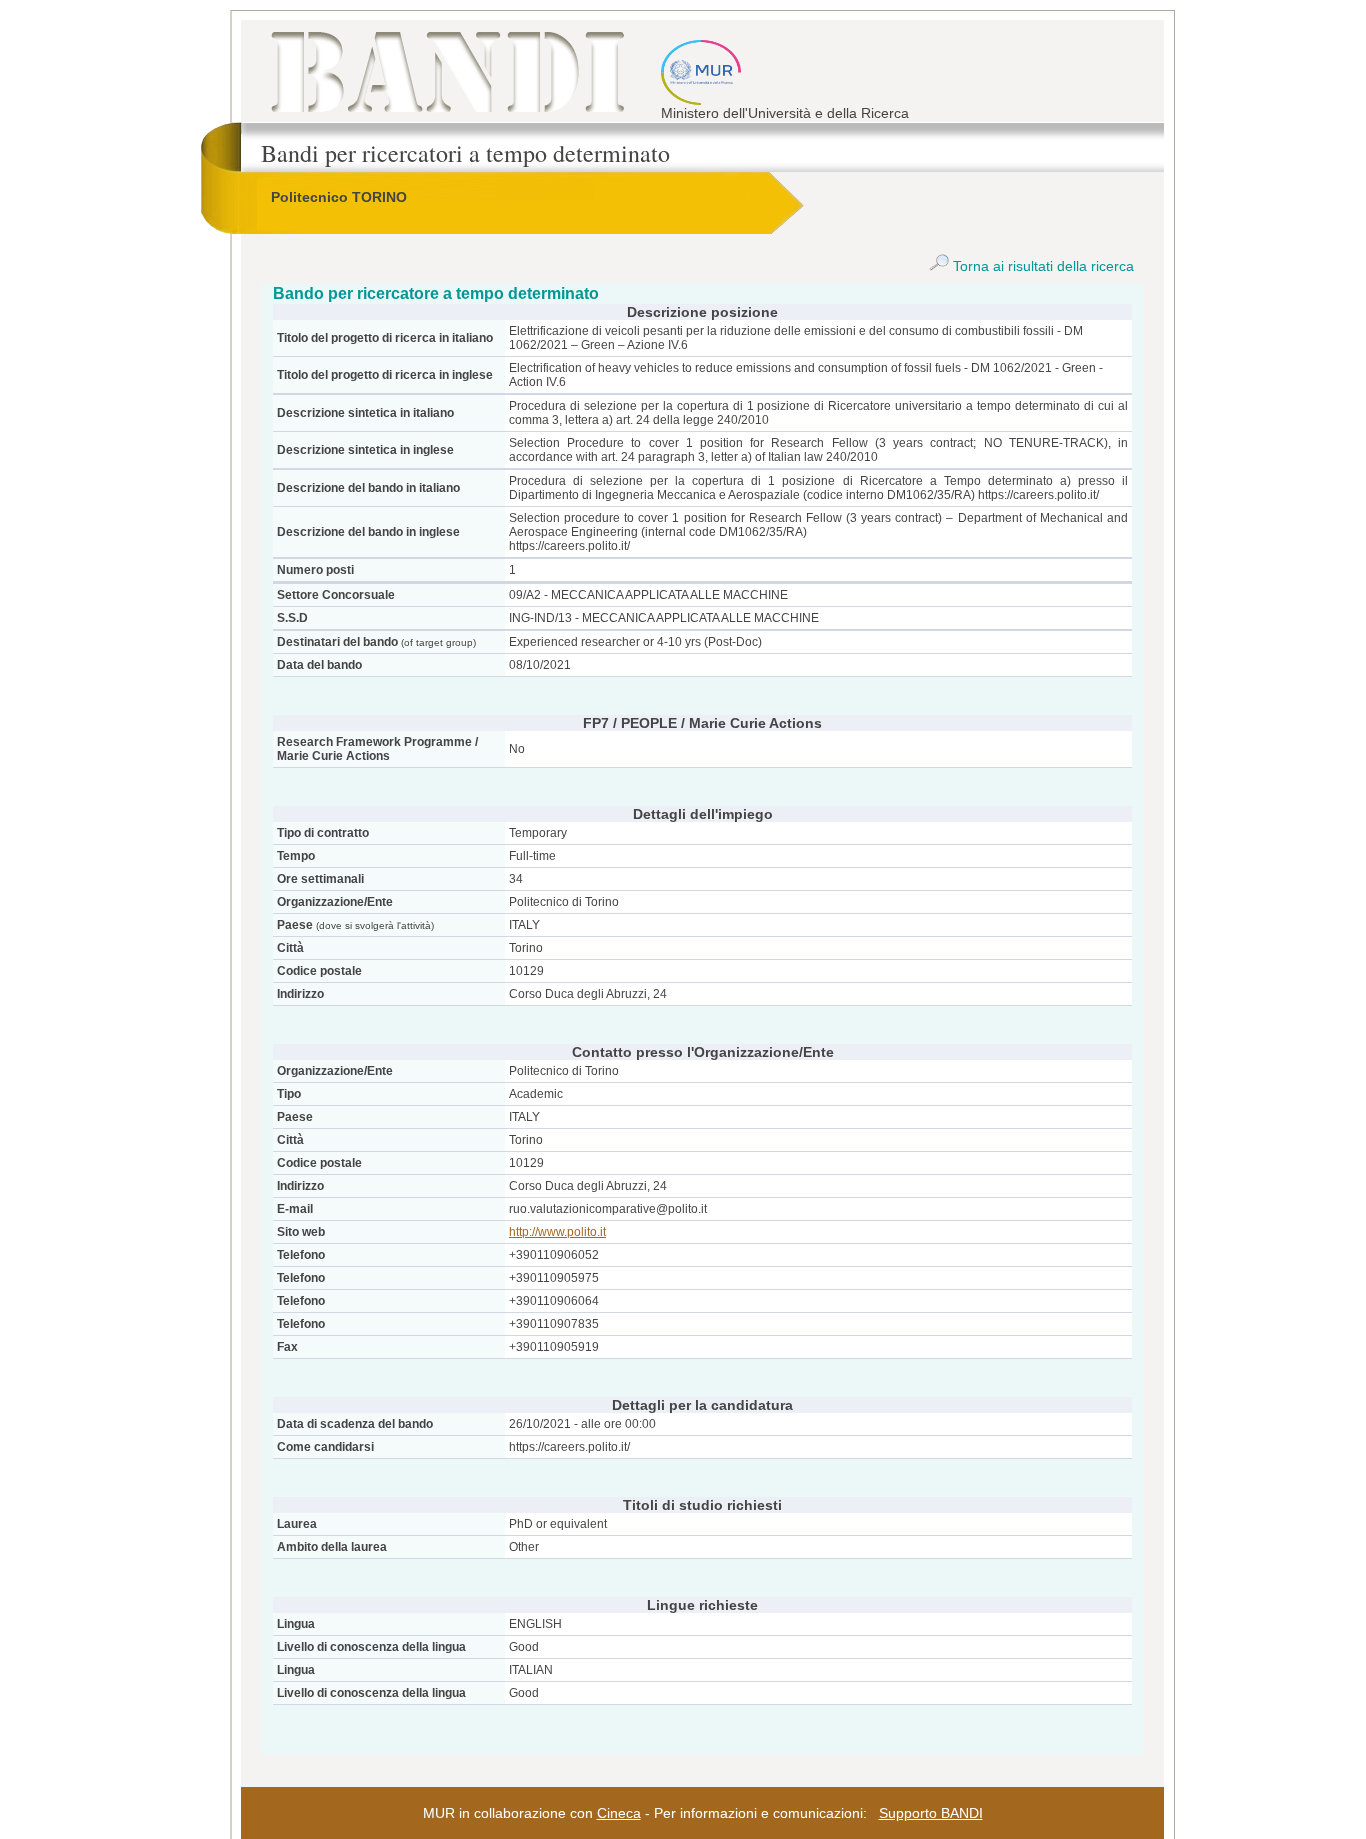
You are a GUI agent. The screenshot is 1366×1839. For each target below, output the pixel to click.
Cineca (619, 1813)
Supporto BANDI (931, 1813)
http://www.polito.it (557, 1232)
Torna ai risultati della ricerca (1041, 266)
